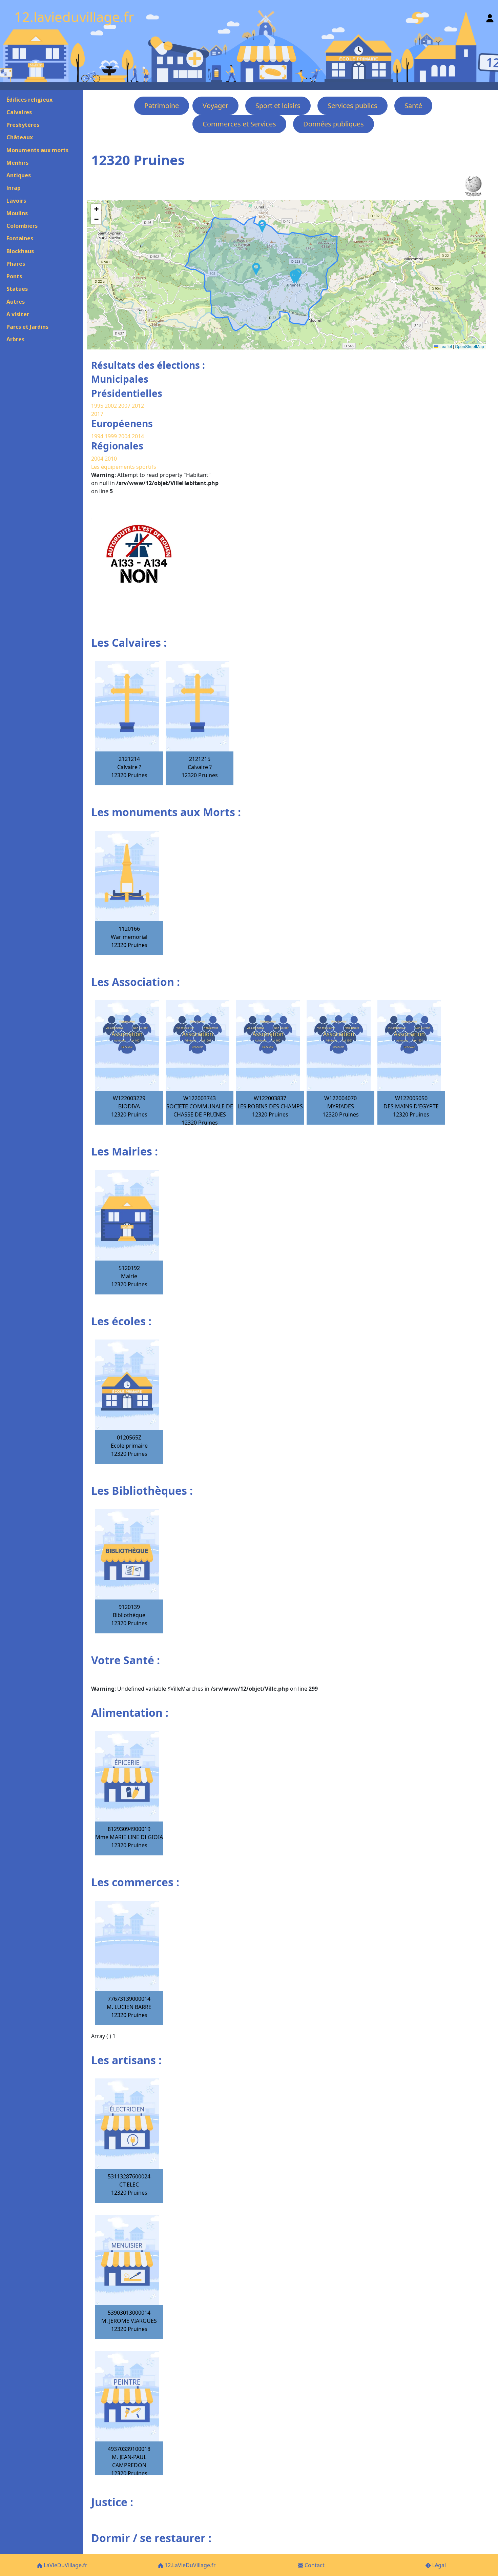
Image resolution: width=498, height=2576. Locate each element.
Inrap (14, 188)
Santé (413, 106)
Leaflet (445, 346)
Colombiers (22, 226)
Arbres (15, 339)
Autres (16, 302)
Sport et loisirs (278, 106)
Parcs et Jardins (27, 327)
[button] (262, 226)
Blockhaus (20, 251)
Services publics (352, 106)
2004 (125, 436)
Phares (16, 264)
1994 (98, 436)
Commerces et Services (239, 124)
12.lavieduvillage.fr (74, 17)
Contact (314, 2565)
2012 (138, 406)
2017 (97, 414)
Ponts (14, 276)
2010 (111, 459)
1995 (97, 406)
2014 (138, 436)
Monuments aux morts (37, 150)
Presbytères (23, 125)
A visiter (18, 314)
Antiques (19, 175)
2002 (111, 406)
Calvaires (19, 112)
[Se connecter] (490, 17)
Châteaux (20, 137)
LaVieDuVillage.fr (65, 2565)
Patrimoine (162, 106)
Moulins (17, 213)
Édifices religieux (29, 100)
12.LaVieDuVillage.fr (190, 2565)
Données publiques (334, 124)
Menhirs (17, 163)
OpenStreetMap (470, 346)
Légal (438, 2565)
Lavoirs (16, 201)
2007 (124, 406)
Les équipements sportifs (124, 467)
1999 (111, 436)
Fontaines (20, 238)
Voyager (215, 106)
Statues (17, 289)
